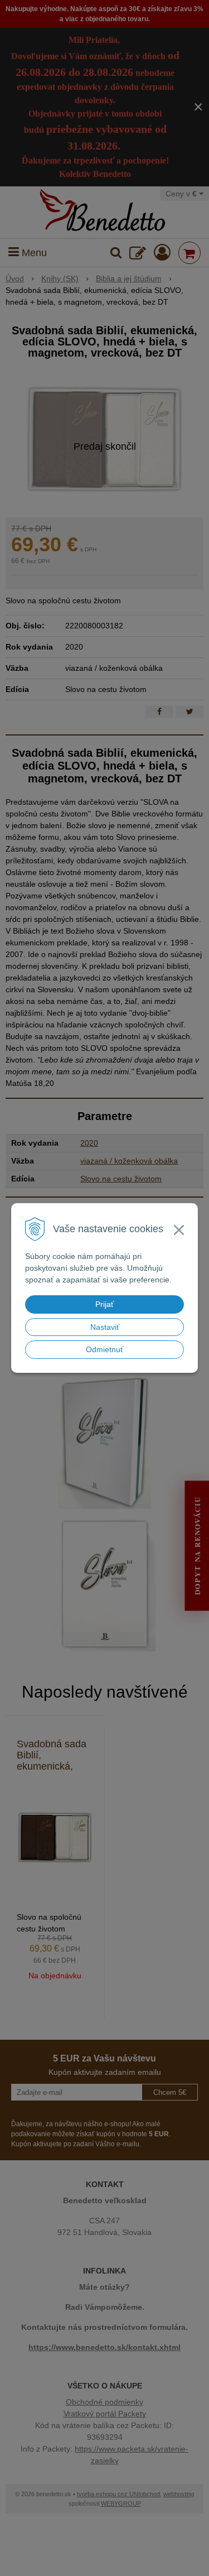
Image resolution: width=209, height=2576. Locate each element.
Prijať (104, 1304)
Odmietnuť (104, 1349)
